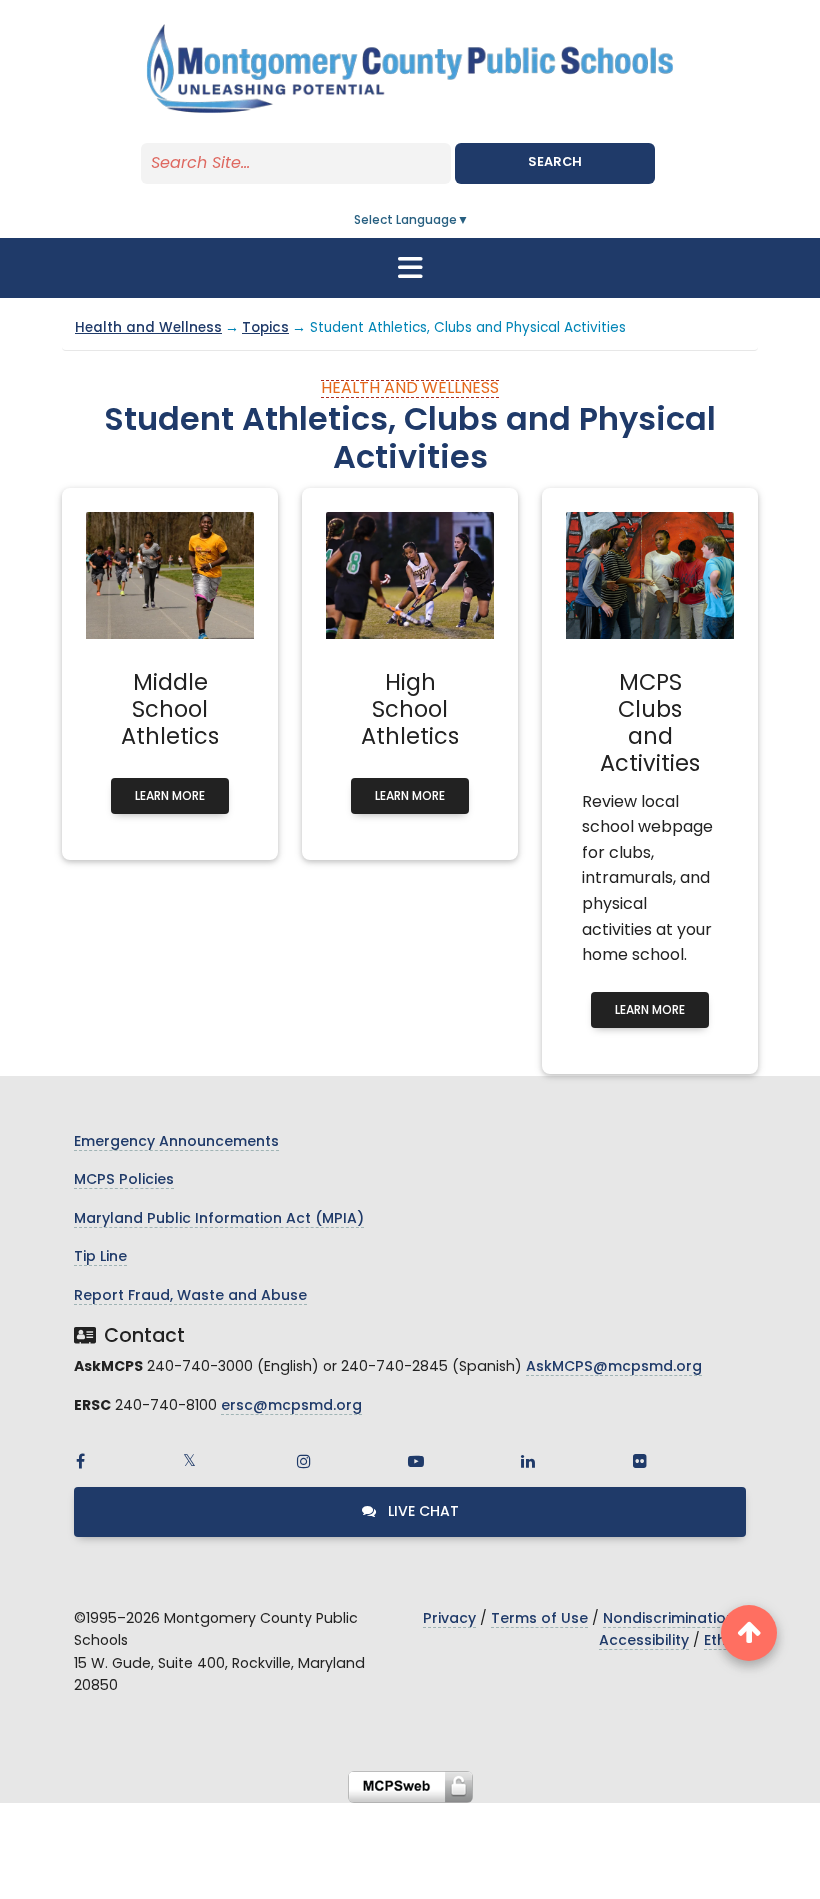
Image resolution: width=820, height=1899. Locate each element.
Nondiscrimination (669, 1619)
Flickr (640, 1461)
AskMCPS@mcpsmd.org (614, 1367)
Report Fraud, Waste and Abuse (190, 1296)
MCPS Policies (124, 1180)
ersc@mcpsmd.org (291, 1406)
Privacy (449, 1619)
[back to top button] (749, 1633)
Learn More (170, 797)
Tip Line (100, 1257)
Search (555, 162)
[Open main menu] (410, 268)
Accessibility (644, 1641)
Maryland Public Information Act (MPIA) (219, 1219)
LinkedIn (528, 1461)
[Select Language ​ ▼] (470, 221)
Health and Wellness (148, 328)
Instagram (304, 1461)
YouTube (416, 1461)
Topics (265, 328)
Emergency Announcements (176, 1142)
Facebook (80, 1461)
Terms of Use (539, 1619)
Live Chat (421, 1512)
